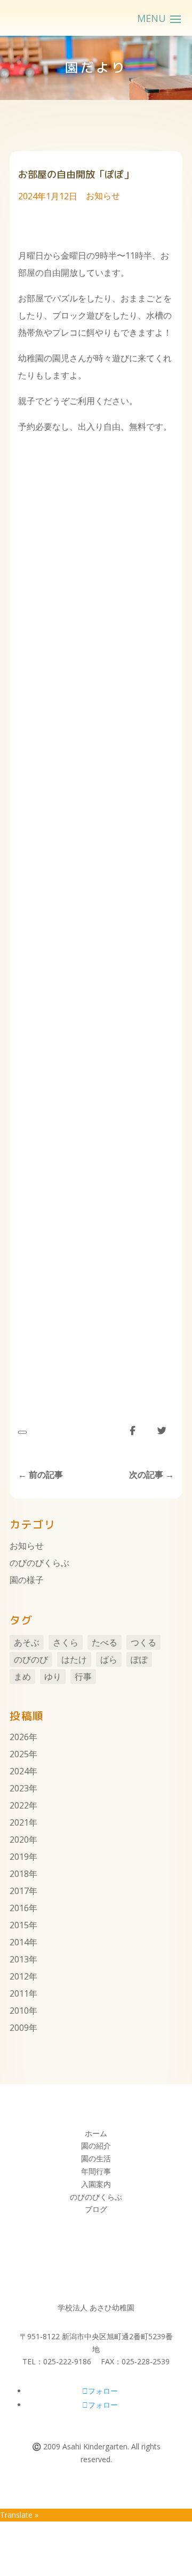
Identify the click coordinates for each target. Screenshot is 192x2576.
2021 (19, 1822)
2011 (19, 1993)
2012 (19, 1976)
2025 (19, 1754)
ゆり (53, 1677)
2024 (19, 1771)
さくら (66, 1642)
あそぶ (27, 1642)
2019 (19, 1857)
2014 (19, 1942)
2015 (19, 1925)
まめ (22, 1677)
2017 (19, 1891)
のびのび (31, 1659)
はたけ (74, 1659)
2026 (19, 1737)
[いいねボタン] (22, 1432)
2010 (19, 2011)
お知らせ (103, 196)
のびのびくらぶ (39, 1563)
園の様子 (27, 1580)
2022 (19, 1805)
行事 (83, 1677)
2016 (19, 1908)
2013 (19, 1959)
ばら (109, 1659)
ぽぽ (139, 1659)
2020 (19, 1840)
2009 (19, 2028)
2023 (19, 1788)
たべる (105, 1642)
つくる (143, 1642)
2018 (19, 1874)
